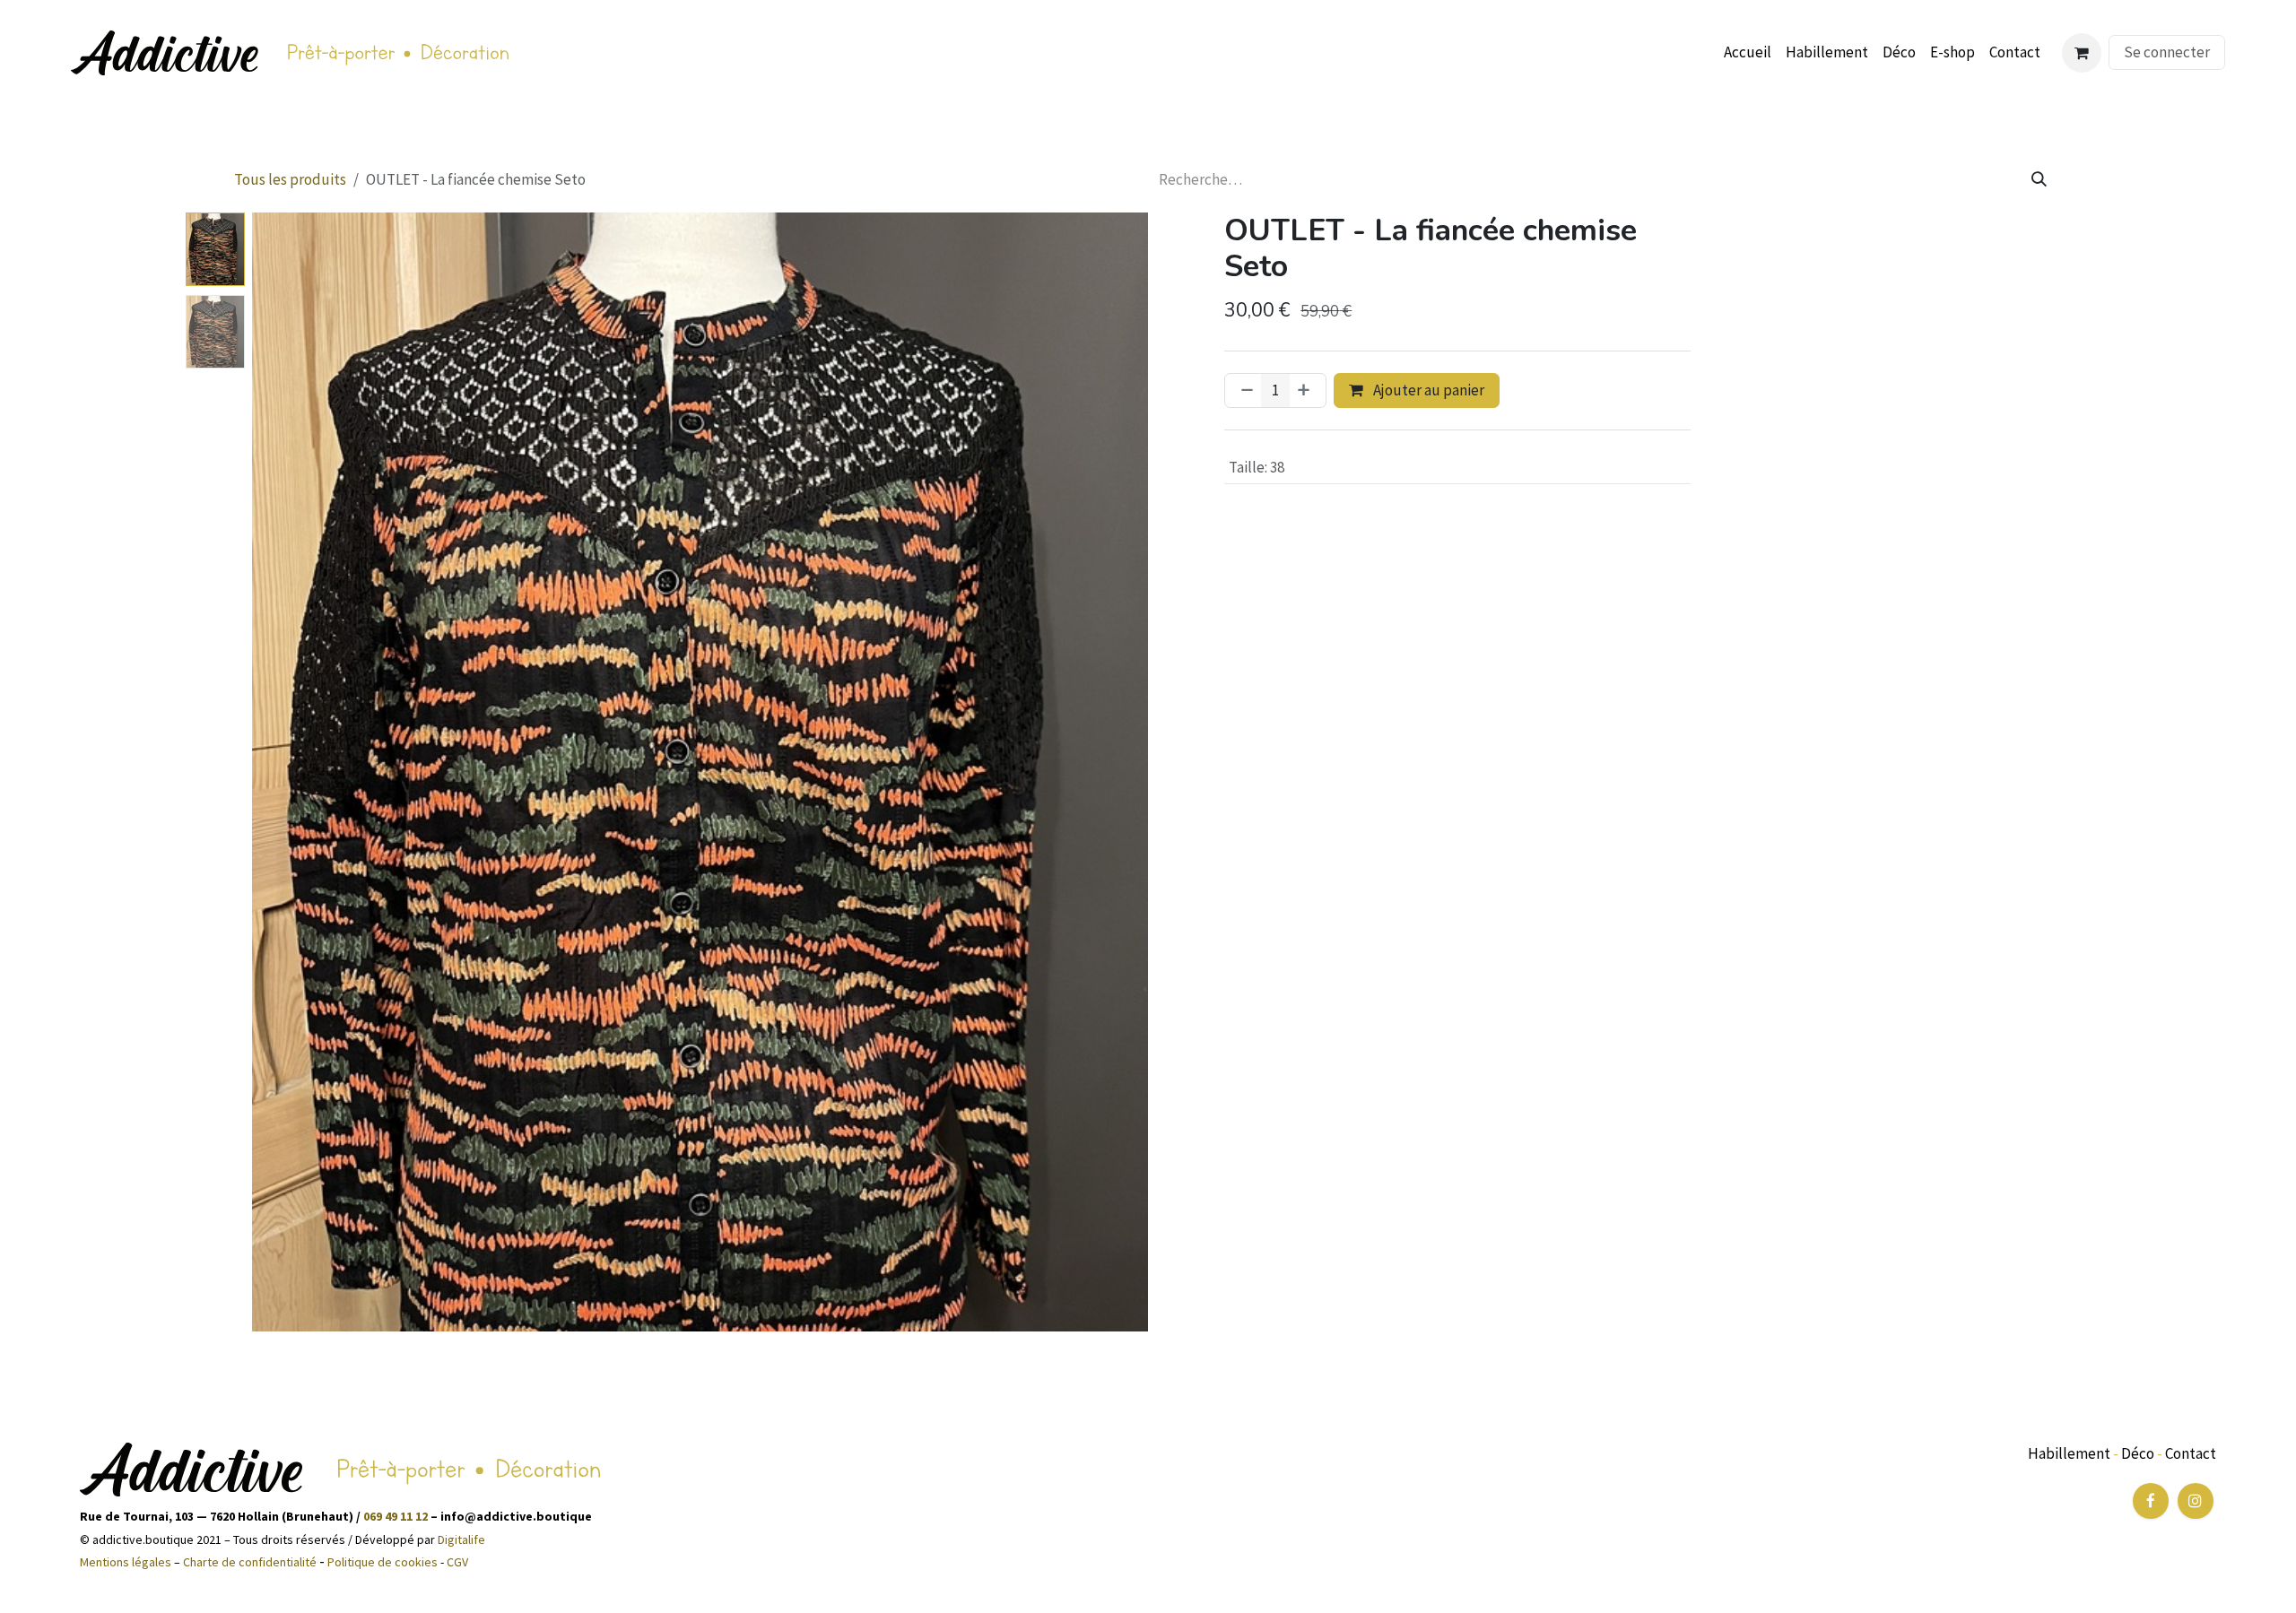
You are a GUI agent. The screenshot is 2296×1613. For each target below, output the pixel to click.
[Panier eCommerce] (2082, 53)
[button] (297, 772)
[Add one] (1307, 391)
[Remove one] (1244, 391)
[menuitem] (1748, 53)
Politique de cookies (383, 1562)
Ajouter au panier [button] (1427, 390)
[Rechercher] (2039, 180)
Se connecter (2167, 52)
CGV (457, 1562)
